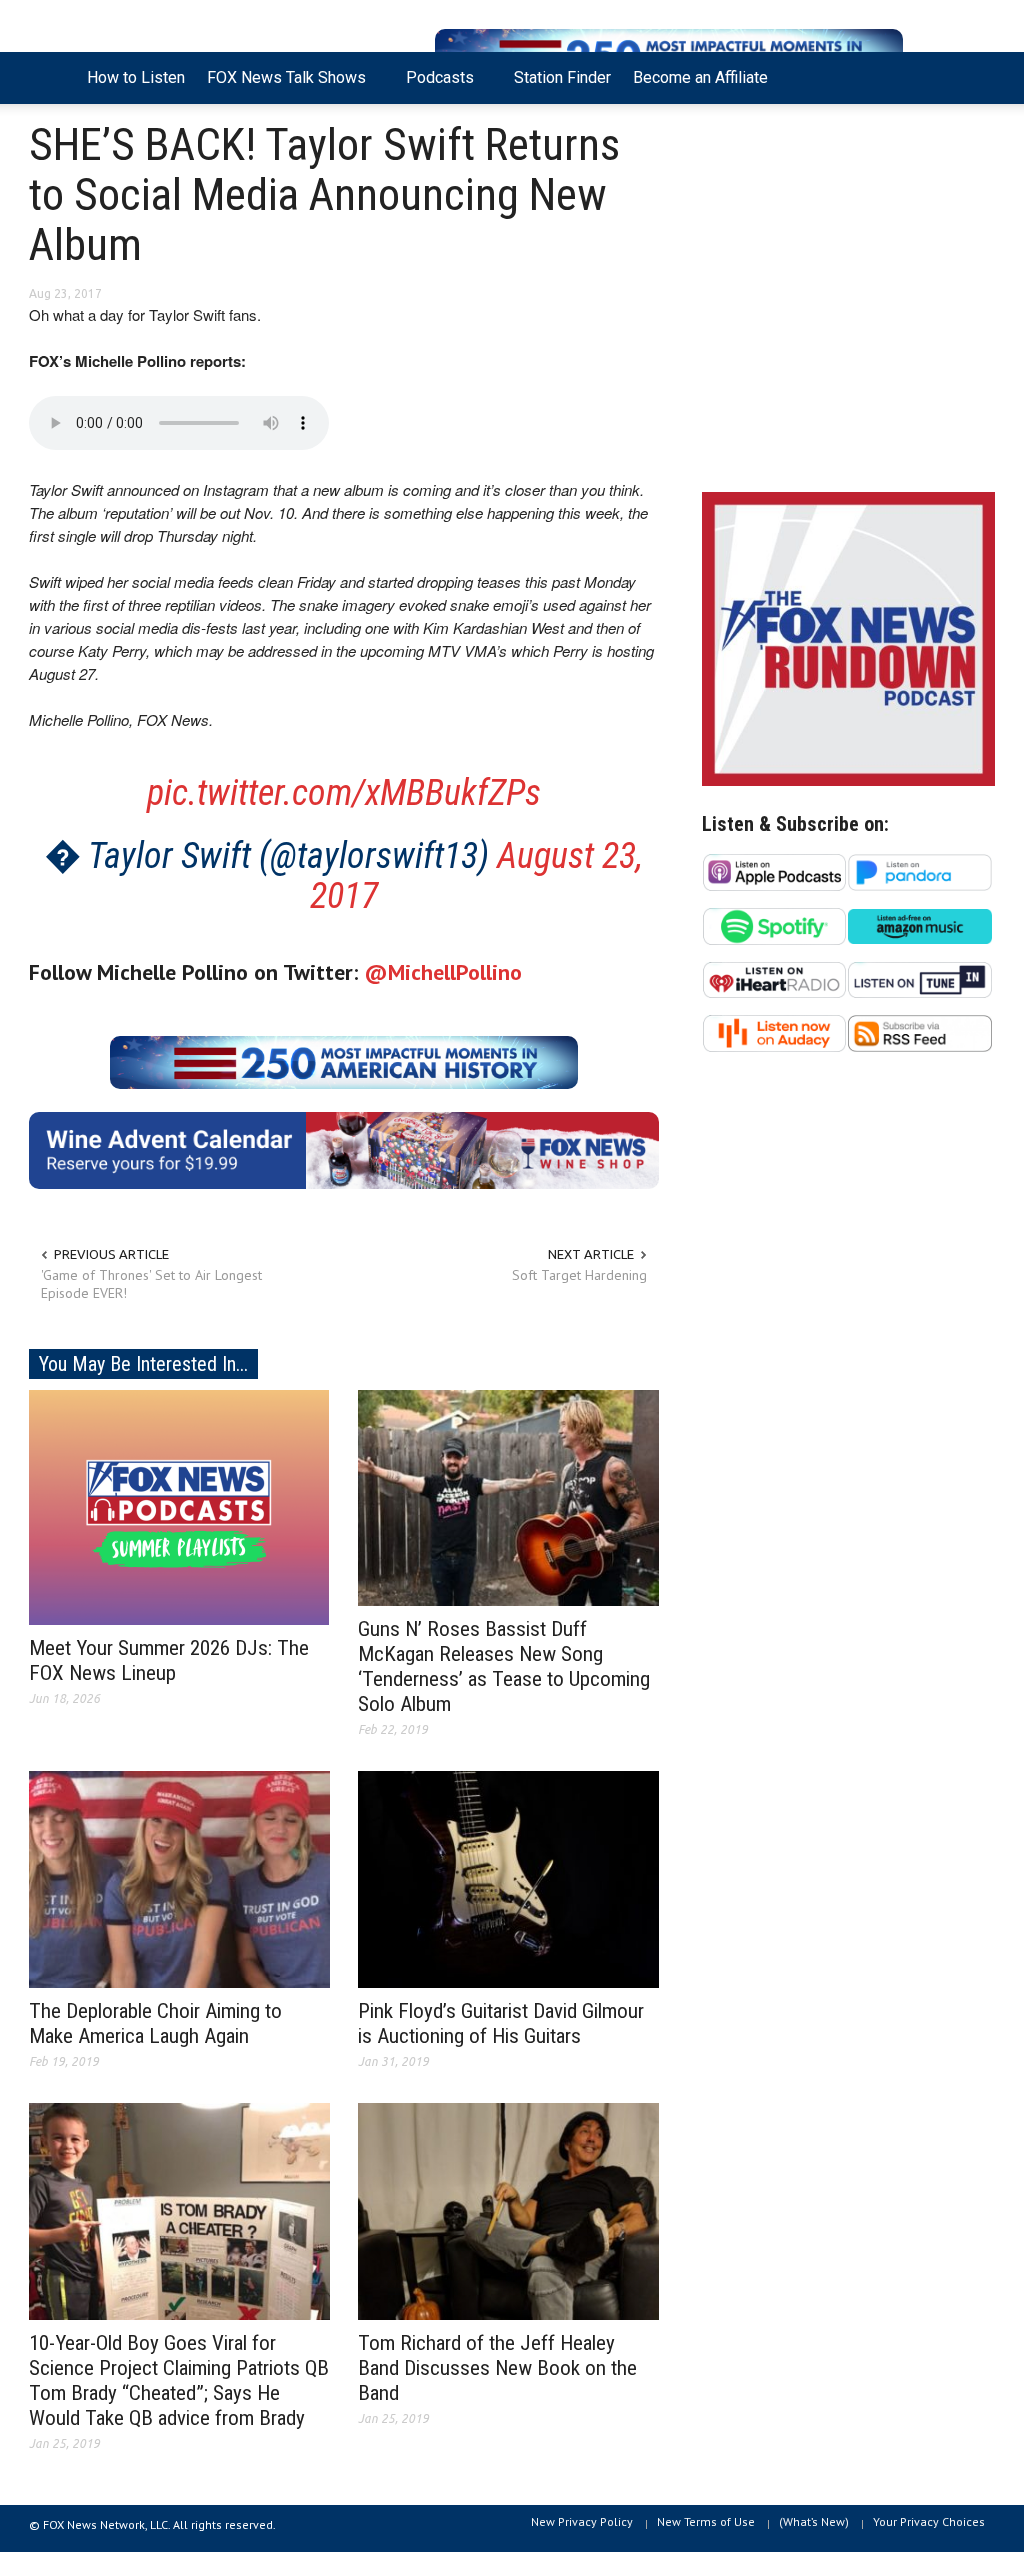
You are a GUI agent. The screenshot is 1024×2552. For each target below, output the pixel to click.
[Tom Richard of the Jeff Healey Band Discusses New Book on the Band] (508, 2210)
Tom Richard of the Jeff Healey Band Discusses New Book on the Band (497, 2368)
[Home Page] (52, 78)
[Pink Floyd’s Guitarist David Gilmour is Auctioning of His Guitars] (508, 1878)
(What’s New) (814, 2521)
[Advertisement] (848, 303)
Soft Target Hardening (579, 1275)
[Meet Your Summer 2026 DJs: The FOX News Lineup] (179, 1506)
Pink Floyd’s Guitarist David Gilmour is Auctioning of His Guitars (501, 2023)
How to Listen (136, 77)
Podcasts (434, 86)
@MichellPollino (443, 972)
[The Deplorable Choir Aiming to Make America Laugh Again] (179, 1878)
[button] (974, 76)
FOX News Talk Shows (281, 86)
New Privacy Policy (582, 2521)
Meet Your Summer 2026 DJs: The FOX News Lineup (169, 1660)
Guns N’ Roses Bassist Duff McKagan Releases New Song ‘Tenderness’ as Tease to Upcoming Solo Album (504, 1666)
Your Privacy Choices (929, 2521)
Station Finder (562, 77)
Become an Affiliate (700, 77)
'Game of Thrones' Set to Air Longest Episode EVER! (151, 1284)
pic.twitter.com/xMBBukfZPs (344, 793)
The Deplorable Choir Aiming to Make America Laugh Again (155, 2023)
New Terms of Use (706, 2521)
